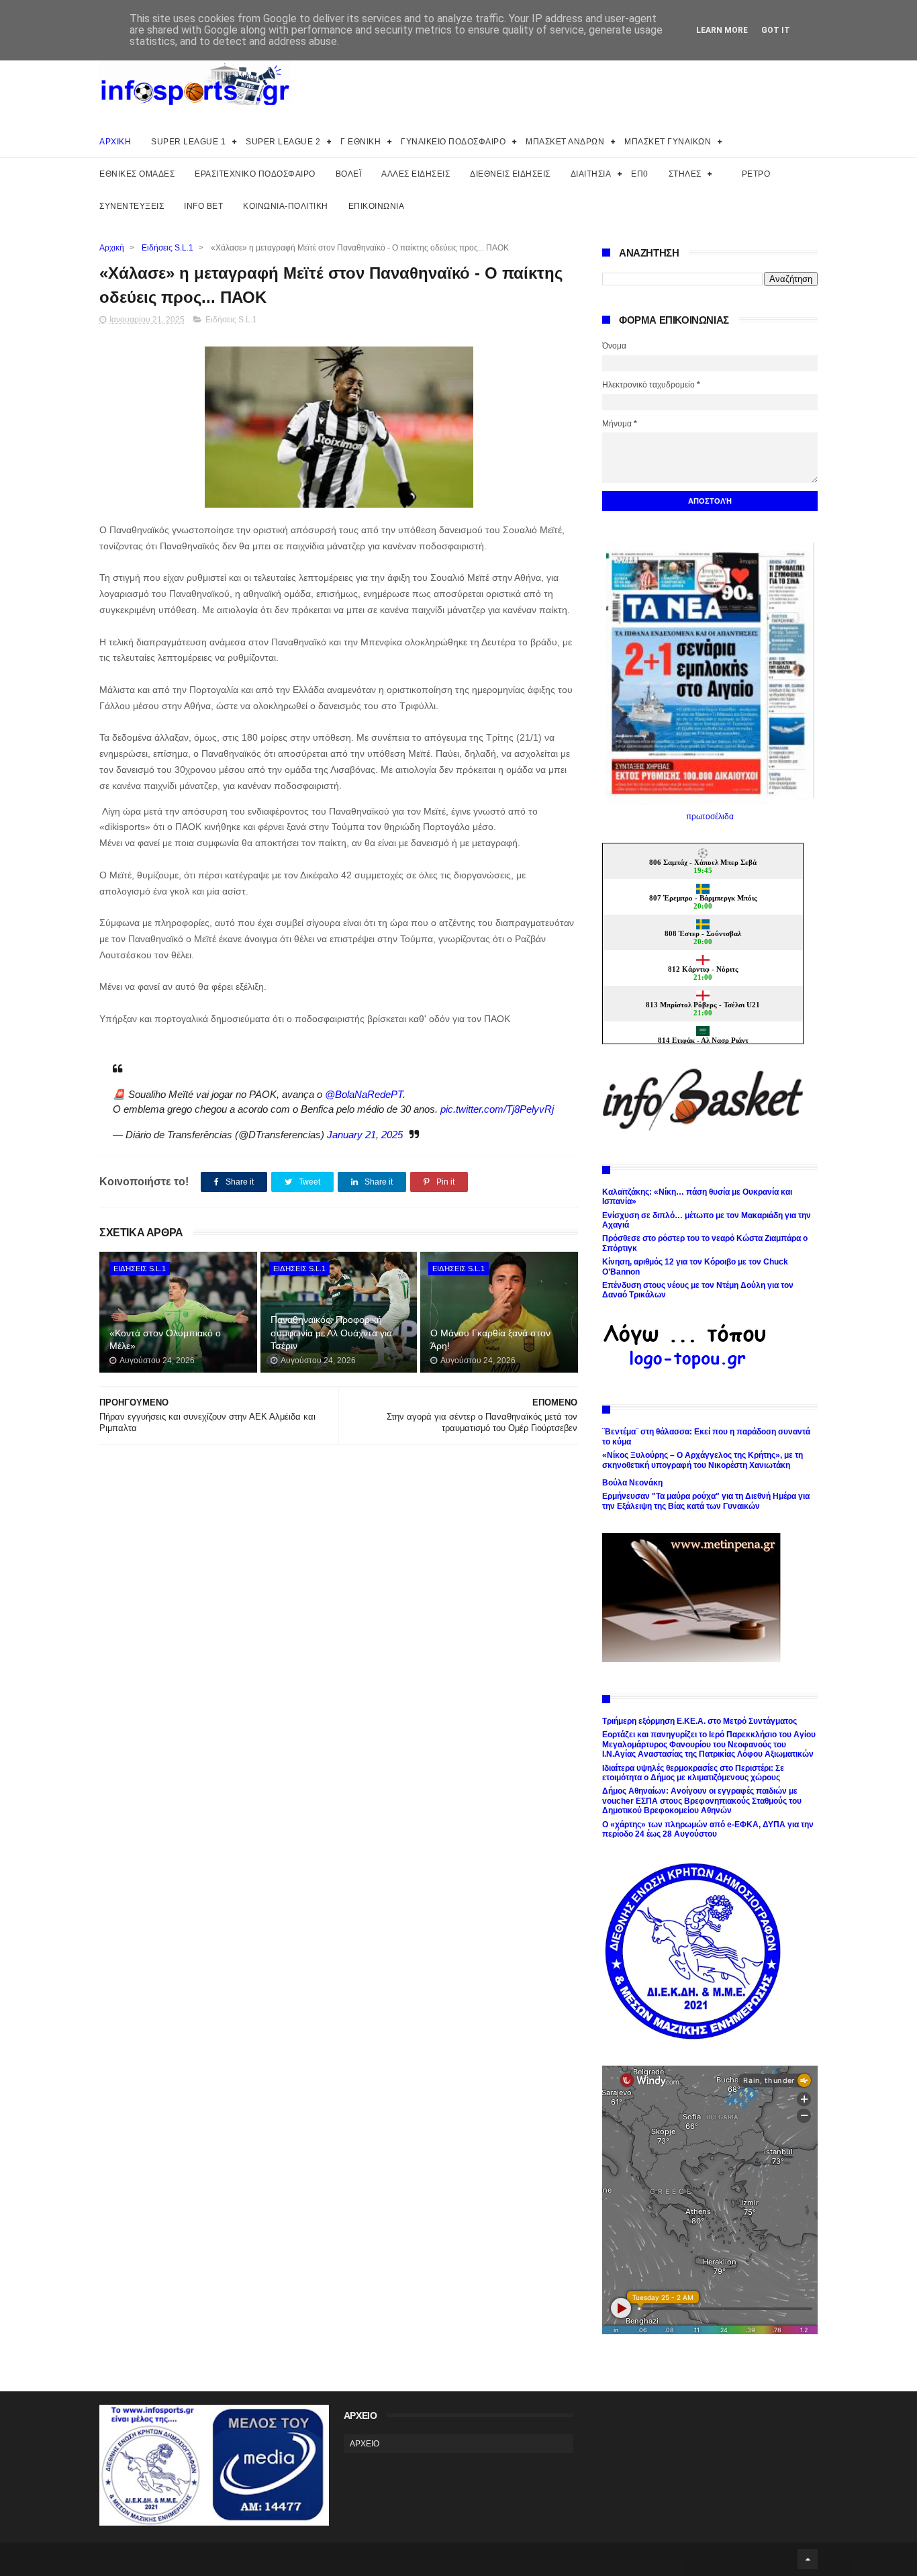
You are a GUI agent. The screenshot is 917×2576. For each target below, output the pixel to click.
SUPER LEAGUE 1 (188, 142)
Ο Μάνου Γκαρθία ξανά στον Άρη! (490, 1340)
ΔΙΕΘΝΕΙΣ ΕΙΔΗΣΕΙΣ (510, 174)
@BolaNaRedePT (364, 1094)
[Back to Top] (808, 2559)
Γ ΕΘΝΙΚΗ (360, 142)
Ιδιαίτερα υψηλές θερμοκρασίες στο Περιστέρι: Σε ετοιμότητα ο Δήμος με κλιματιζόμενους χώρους (693, 1773)
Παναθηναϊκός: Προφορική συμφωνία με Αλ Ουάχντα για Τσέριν (331, 1333)
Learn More (722, 30)
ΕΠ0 (640, 174)
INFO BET (203, 206)
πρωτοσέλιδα (710, 817)
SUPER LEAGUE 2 (283, 142)
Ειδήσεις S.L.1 (167, 248)
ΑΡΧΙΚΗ (115, 142)
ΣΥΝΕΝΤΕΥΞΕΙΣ (132, 206)
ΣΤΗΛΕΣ (685, 174)
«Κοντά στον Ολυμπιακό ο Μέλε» (165, 1340)
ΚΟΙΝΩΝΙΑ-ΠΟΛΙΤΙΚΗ (286, 206)
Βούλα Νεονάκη (632, 1483)
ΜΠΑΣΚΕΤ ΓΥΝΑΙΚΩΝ (668, 142)
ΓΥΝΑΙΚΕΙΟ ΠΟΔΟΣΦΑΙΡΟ (453, 142)
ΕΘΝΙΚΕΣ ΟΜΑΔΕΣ (137, 174)
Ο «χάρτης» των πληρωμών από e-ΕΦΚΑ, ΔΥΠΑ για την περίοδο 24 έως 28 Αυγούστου (708, 1829)
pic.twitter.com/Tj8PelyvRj (497, 1109)
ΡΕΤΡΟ (756, 174)
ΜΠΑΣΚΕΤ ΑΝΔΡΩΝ (565, 142)
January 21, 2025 (365, 1135)
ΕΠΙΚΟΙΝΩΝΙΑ (377, 206)
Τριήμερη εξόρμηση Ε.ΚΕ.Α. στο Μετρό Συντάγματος (699, 1721)
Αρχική (112, 248)
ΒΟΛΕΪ (349, 174)
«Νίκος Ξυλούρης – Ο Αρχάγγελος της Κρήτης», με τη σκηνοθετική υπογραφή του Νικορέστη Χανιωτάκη (703, 1460)
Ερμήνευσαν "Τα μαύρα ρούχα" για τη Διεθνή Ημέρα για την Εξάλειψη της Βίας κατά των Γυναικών (706, 1501)
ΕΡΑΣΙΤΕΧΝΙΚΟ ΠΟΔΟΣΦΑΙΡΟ (255, 174)
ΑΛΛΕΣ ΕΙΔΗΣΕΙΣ (416, 174)
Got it (776, 30)
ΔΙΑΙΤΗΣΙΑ (591, 174)
